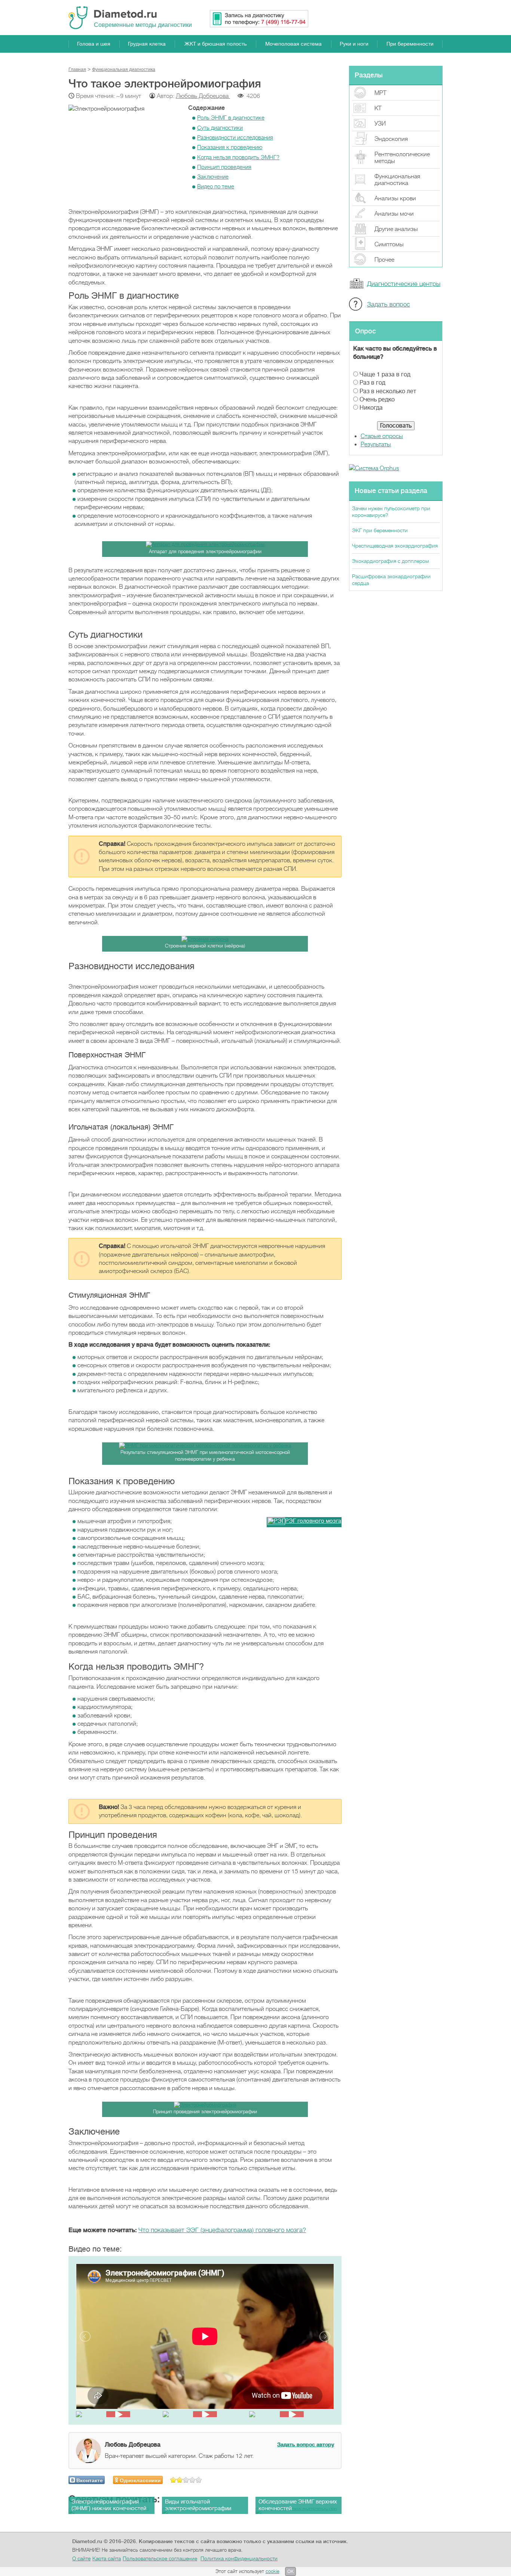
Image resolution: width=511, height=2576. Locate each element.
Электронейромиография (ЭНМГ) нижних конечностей (109, 2505)
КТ (378, 108)
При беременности (410, 44)
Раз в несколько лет (388, 391)
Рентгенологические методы (402, 158)
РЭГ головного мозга (313, 1521)
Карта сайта (107, 2558)
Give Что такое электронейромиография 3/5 (186, 2480)
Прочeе (384, 260)
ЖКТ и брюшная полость (215, 44)
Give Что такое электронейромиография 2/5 (180, 2480)
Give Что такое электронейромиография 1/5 (173, 2480)
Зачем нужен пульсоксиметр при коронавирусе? (391, 512)
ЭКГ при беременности (380, 530)
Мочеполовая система (293, 44)
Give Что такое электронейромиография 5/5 (199, 2480)
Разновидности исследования (235, 138)
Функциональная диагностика (397, 180)
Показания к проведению (230, 147)
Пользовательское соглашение (160, 2558)
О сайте (81, 2558)
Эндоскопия (391, 139)
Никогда (371, 408)
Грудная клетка (147, 44)
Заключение (213, 177)
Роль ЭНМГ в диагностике (231, 118)
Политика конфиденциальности (239, 2558)
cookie (273, 2571)
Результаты (376, 444)
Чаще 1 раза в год (385, 375)
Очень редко (377, 400)
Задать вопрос (388, 304)
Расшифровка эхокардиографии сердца (391, 580)
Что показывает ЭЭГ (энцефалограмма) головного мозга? (222, 2230)
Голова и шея (94, 44)
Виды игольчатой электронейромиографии (198, 2505)
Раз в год (372, 383)
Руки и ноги (354, 44)
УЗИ (380, 124)
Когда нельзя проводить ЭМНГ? (238, 157)
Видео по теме (216, 187)
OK (290, 2572)
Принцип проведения (224, 167)
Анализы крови (395, 198)
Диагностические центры (404, 284)
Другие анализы (396, 229)
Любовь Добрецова (203, 96)
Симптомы (389, 244)
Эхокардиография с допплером (390, 561)
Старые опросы (382, 436)
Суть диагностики (220, 128)
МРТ (380, 93)
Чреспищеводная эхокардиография (395, 546)
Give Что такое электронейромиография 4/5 (192, 2480)
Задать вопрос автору (306, 2444)
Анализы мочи (394, 214)
